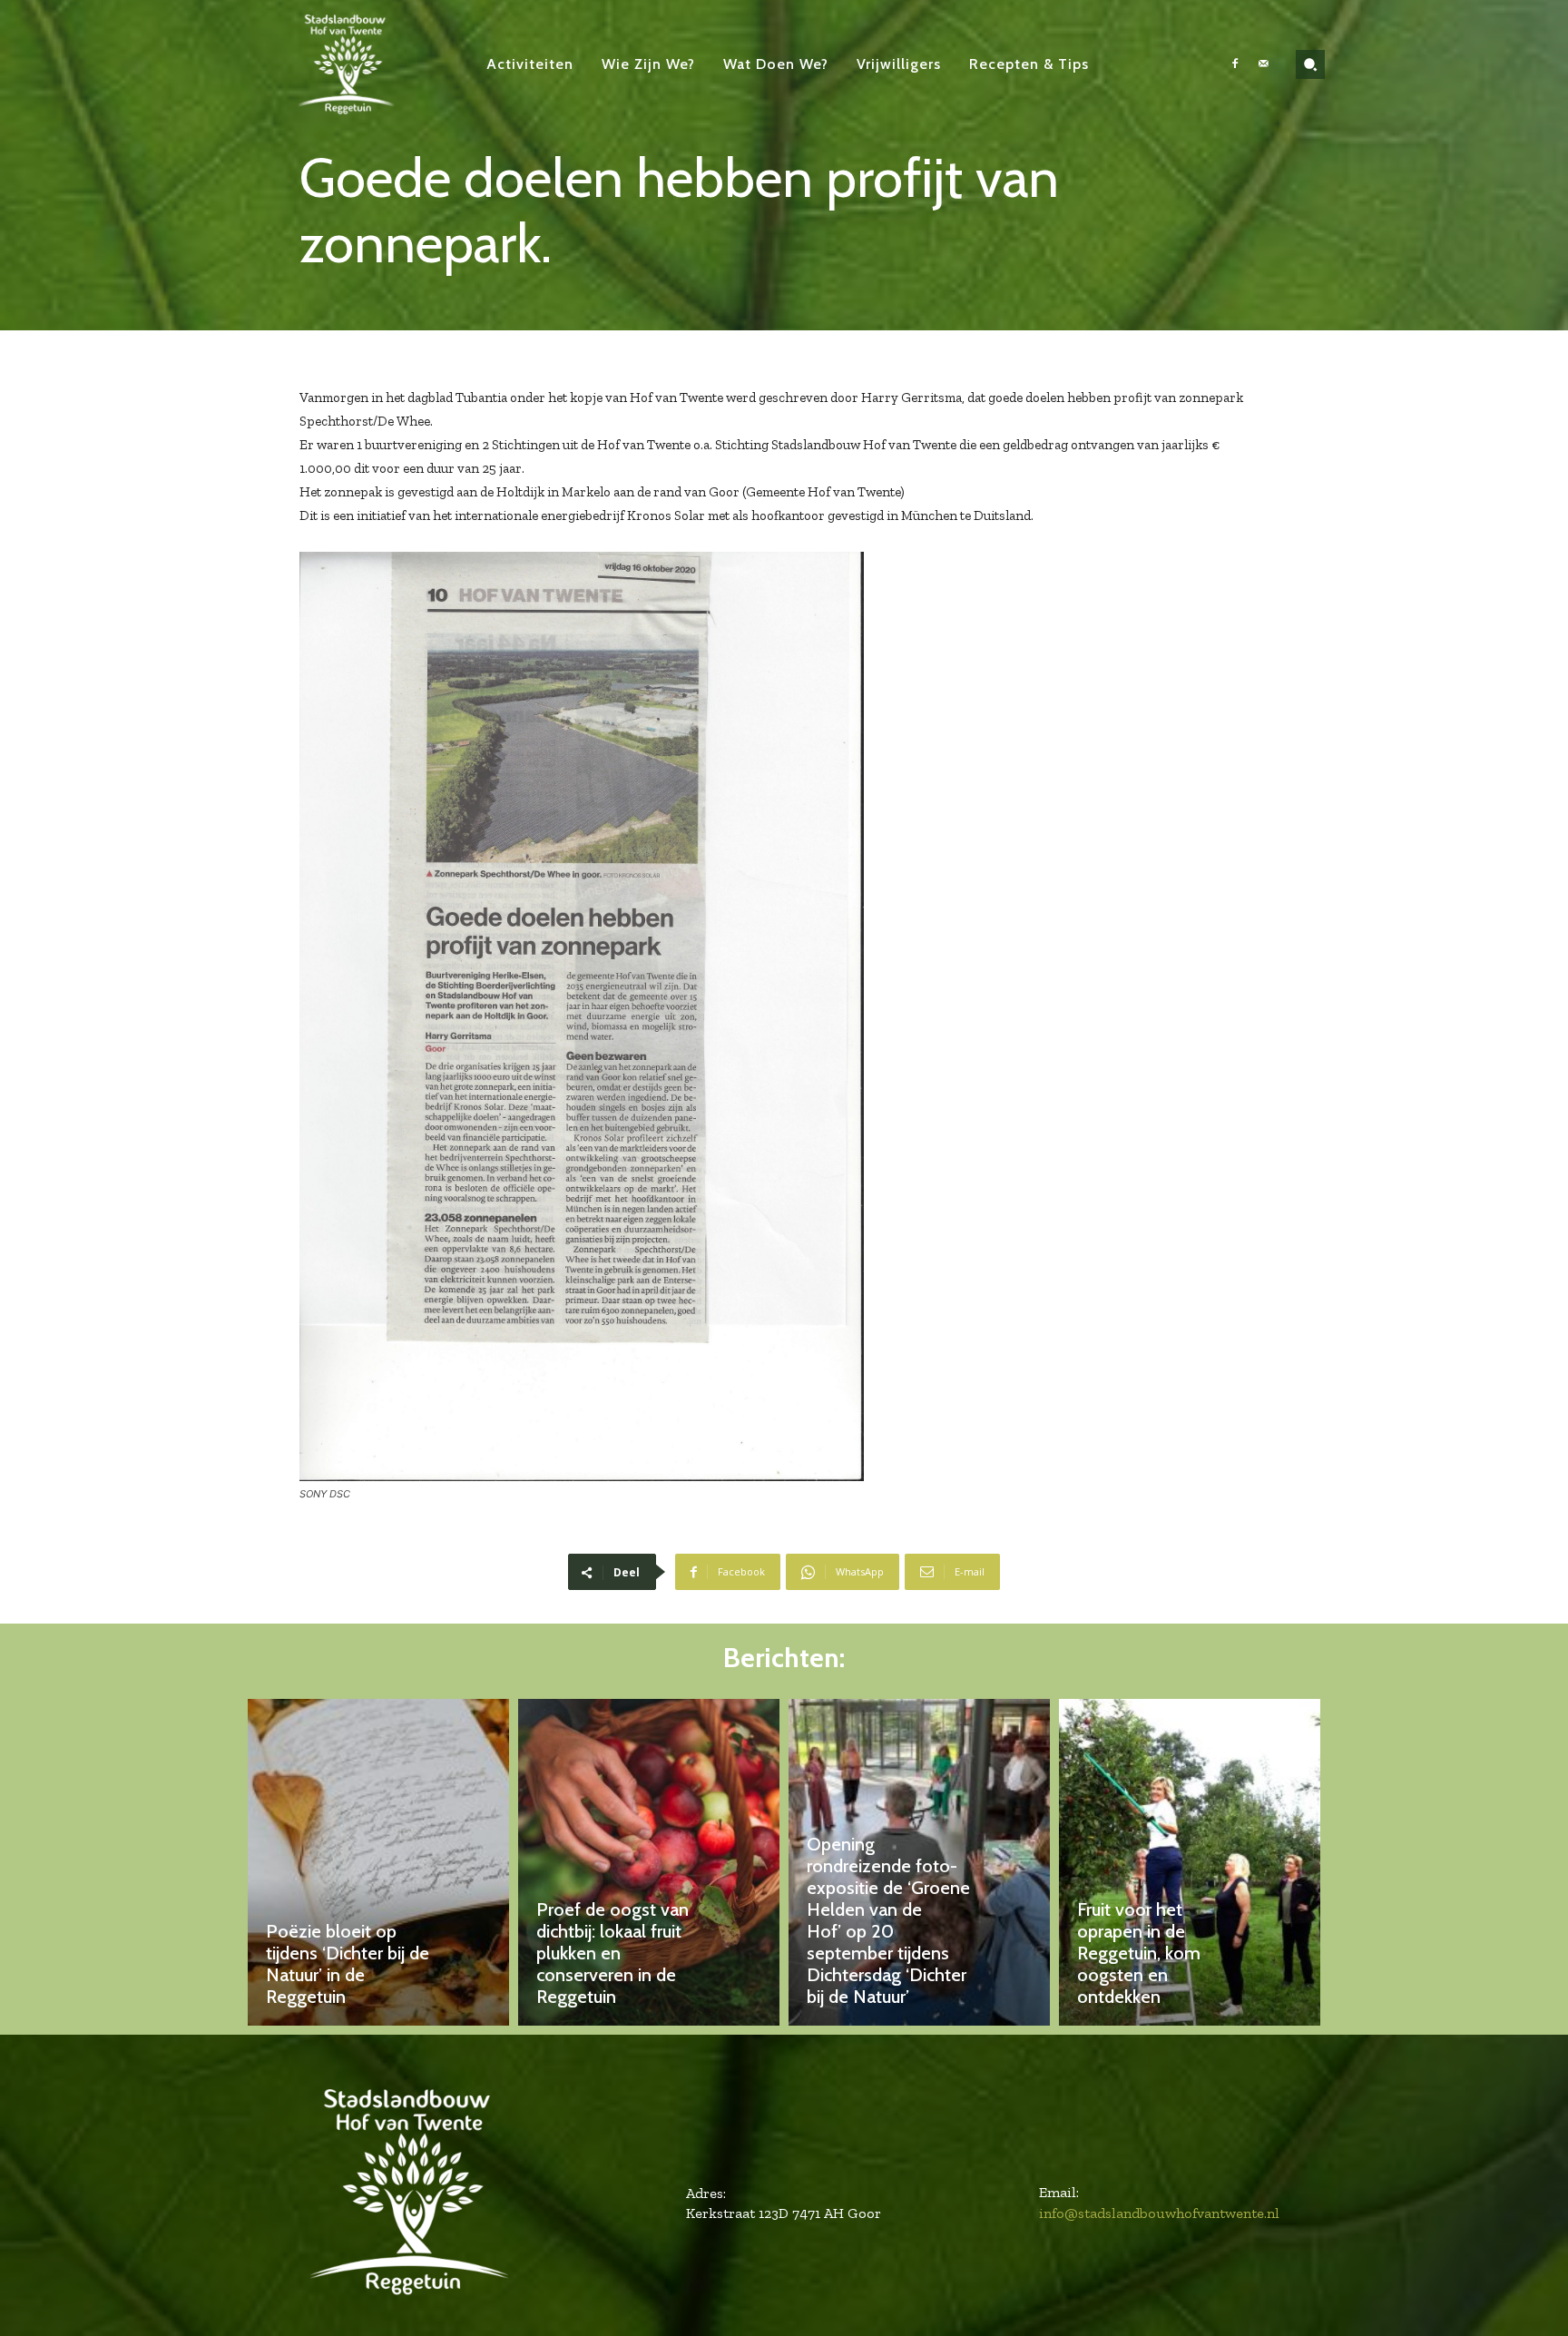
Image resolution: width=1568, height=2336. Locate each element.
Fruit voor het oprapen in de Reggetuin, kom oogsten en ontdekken (1139, 1953)
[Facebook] (1235, 64)
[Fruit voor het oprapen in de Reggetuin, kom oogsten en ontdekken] (1190, 1862)
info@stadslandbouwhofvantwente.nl (1159, 2213)
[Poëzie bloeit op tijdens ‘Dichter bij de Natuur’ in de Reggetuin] (378, 1862)
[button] (1310, 64)
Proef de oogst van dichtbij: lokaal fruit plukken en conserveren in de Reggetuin (612, 1953)
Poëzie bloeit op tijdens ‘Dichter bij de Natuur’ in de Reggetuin (348, 1964)
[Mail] (1263, 64)
